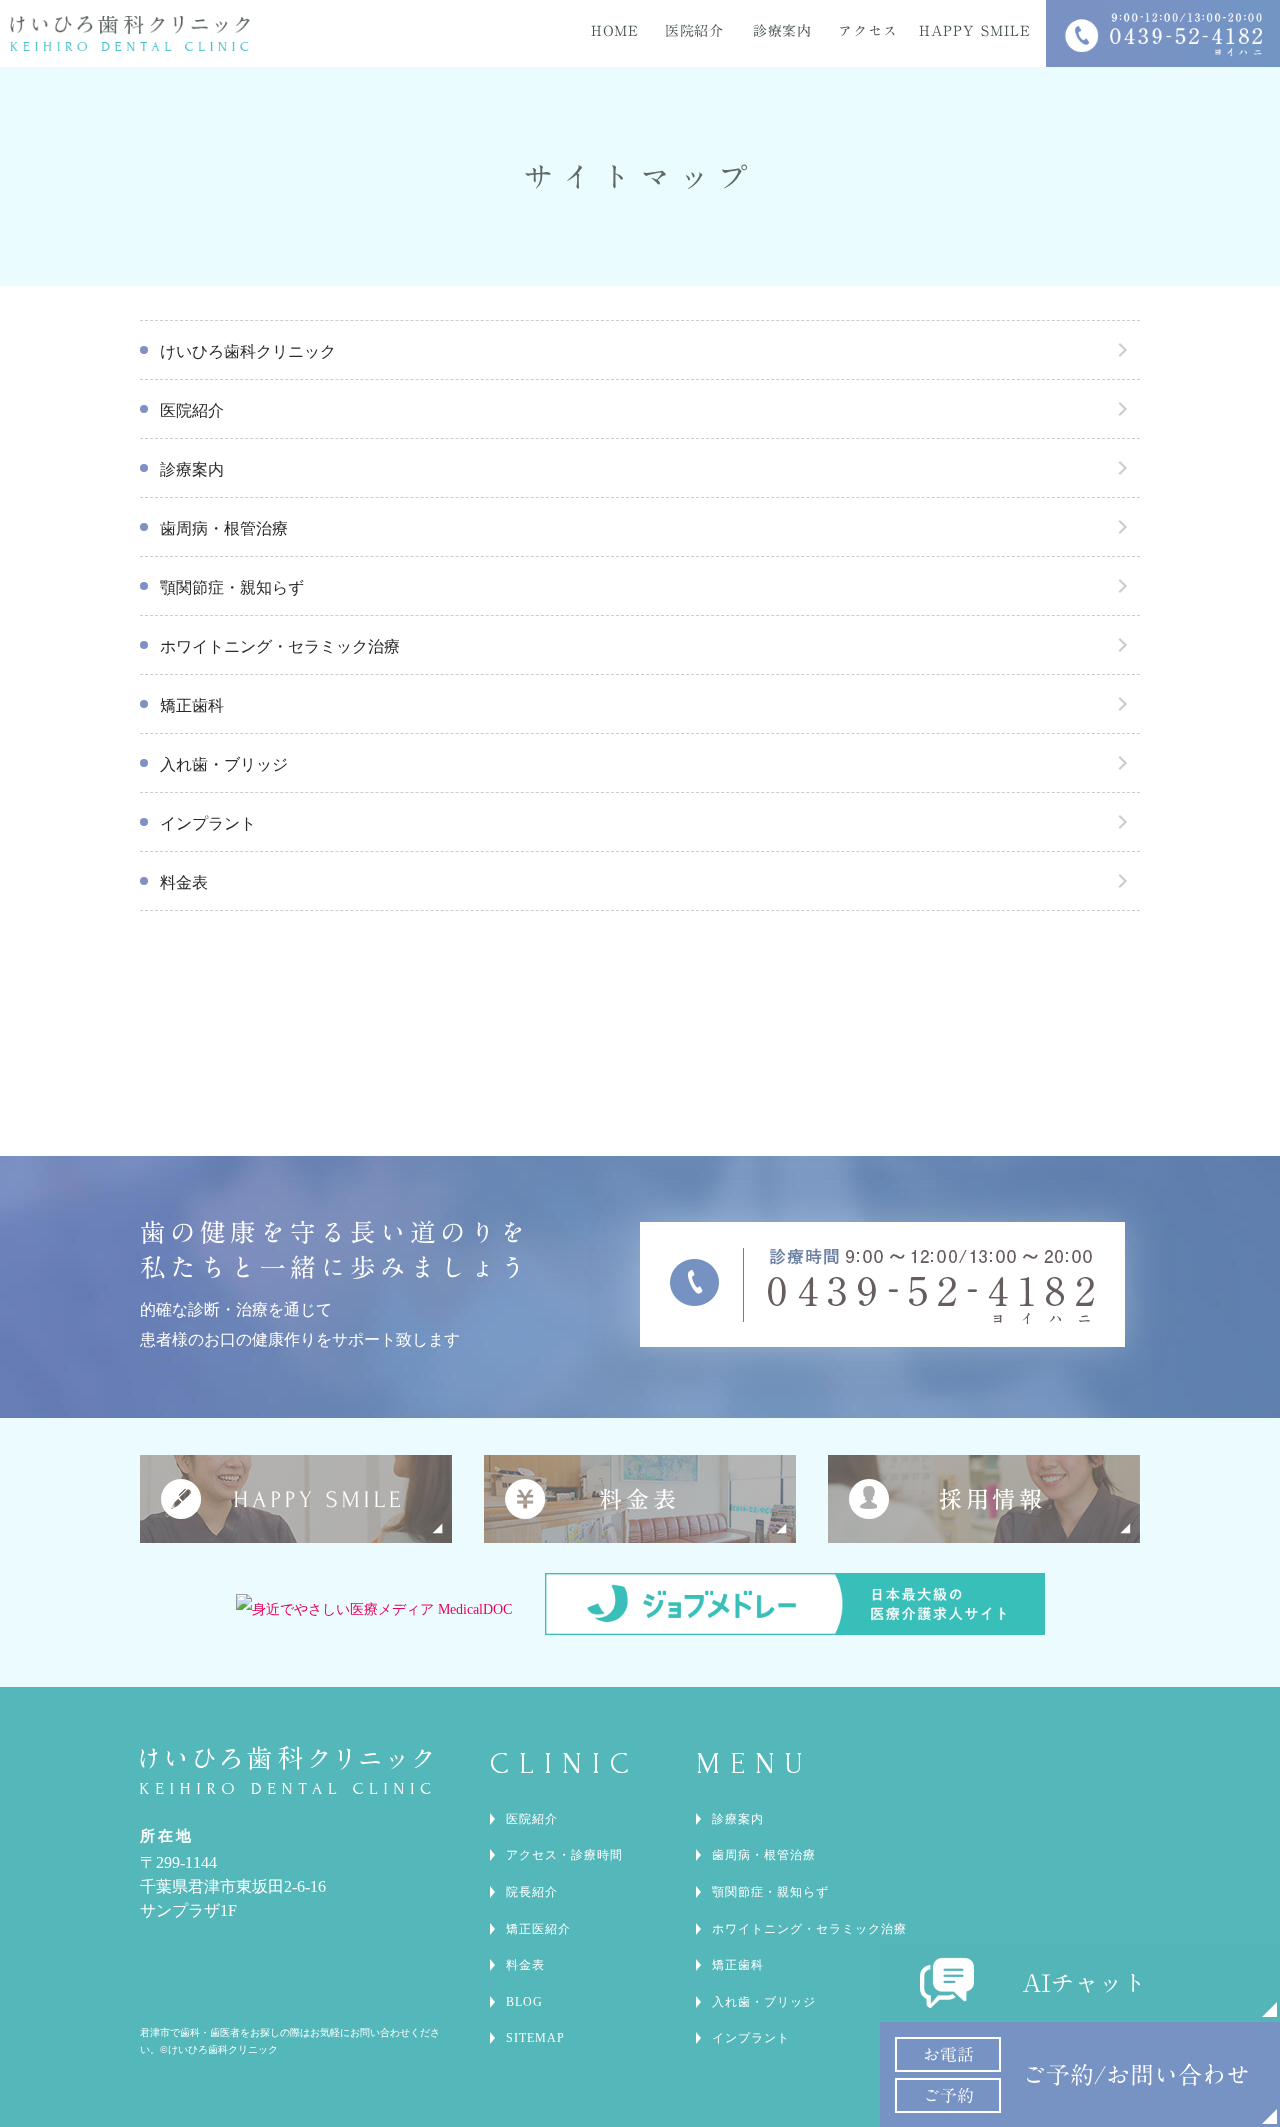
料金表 (184, 882)
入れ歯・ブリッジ (224, 764)
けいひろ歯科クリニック (248, 351)
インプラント (208, 823)
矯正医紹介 (538, 1929)
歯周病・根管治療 (224, 528)
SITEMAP (535, 2038)
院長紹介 (532, 1892)
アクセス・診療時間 (564, 1855)
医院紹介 (192, 410)
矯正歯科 (192, 705)
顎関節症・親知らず (232, 587)
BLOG (524, 2002)
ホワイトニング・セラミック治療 (280, 646)
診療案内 (192, 469)
